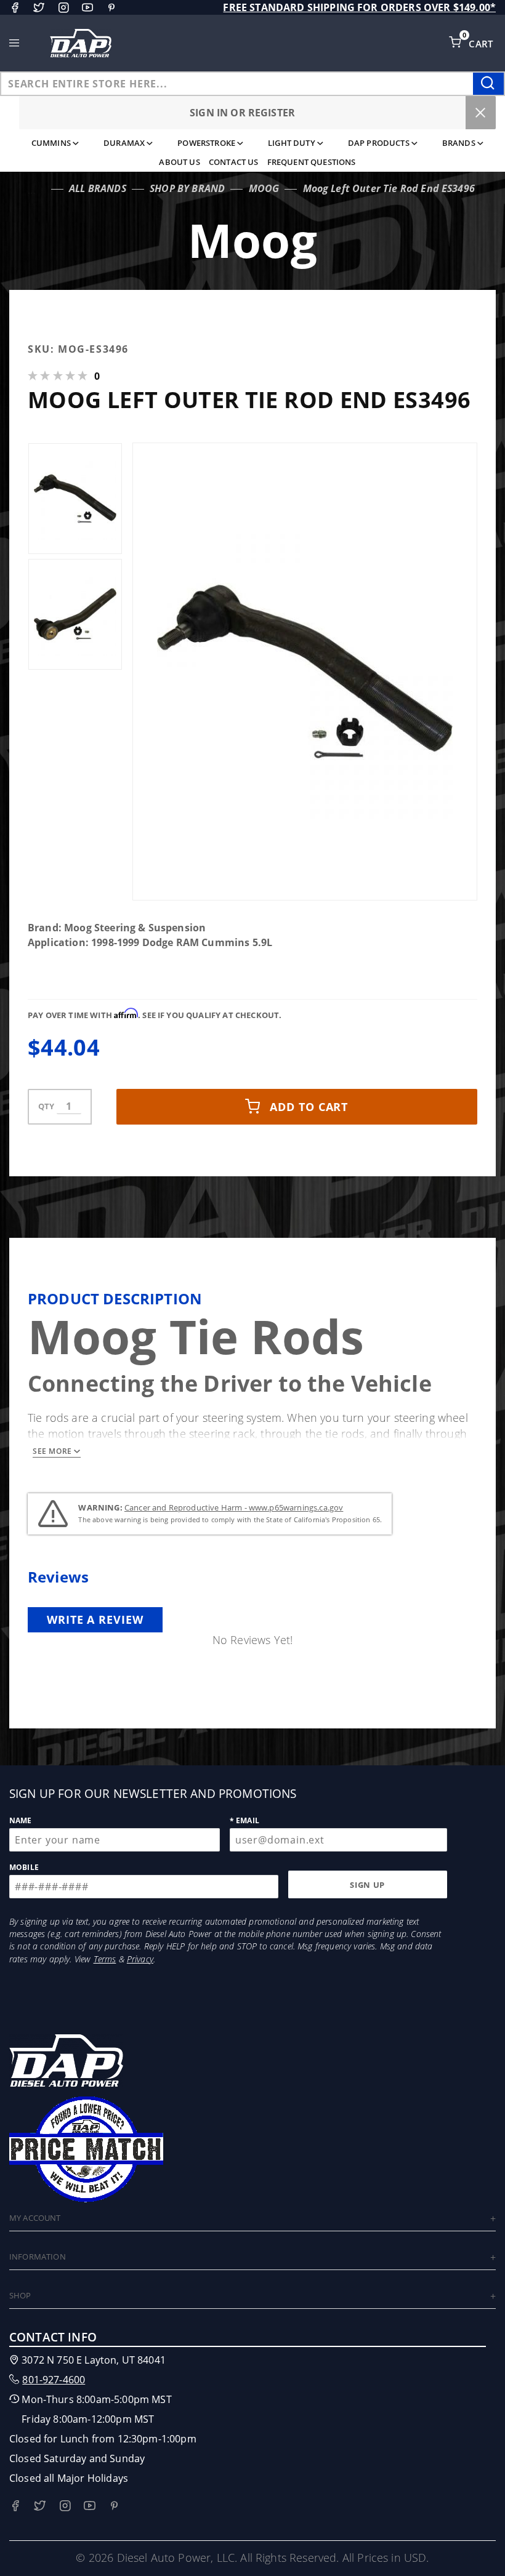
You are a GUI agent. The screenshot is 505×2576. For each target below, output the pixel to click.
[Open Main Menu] (14, 43)
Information (38, 2257)
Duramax (124, 143)
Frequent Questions (312, 162)
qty (46, 1106)
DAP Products (379, 143)
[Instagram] (63, 7)
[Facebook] (15, 7)
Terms (105, 1959)
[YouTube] (87, 7)
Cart (482, 44)
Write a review (95, 1619)
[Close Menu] (481, 113)
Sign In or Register (242, 113)
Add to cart (309, 1107)
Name (21, 1820)
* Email (244, 1820)
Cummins (51, 143)
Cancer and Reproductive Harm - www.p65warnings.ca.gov (234, 1507)
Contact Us (234, 162)
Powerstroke (206, 143)
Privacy (140, 1959)
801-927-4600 (54, 2380)
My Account (35, 2218)
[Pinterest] (111, 7)
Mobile (24, 1867)
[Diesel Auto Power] (81, 43)
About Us (179, 162)
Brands (459, 143)
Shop (20, 2295)
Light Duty (292, 143)
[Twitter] (39, 7)
